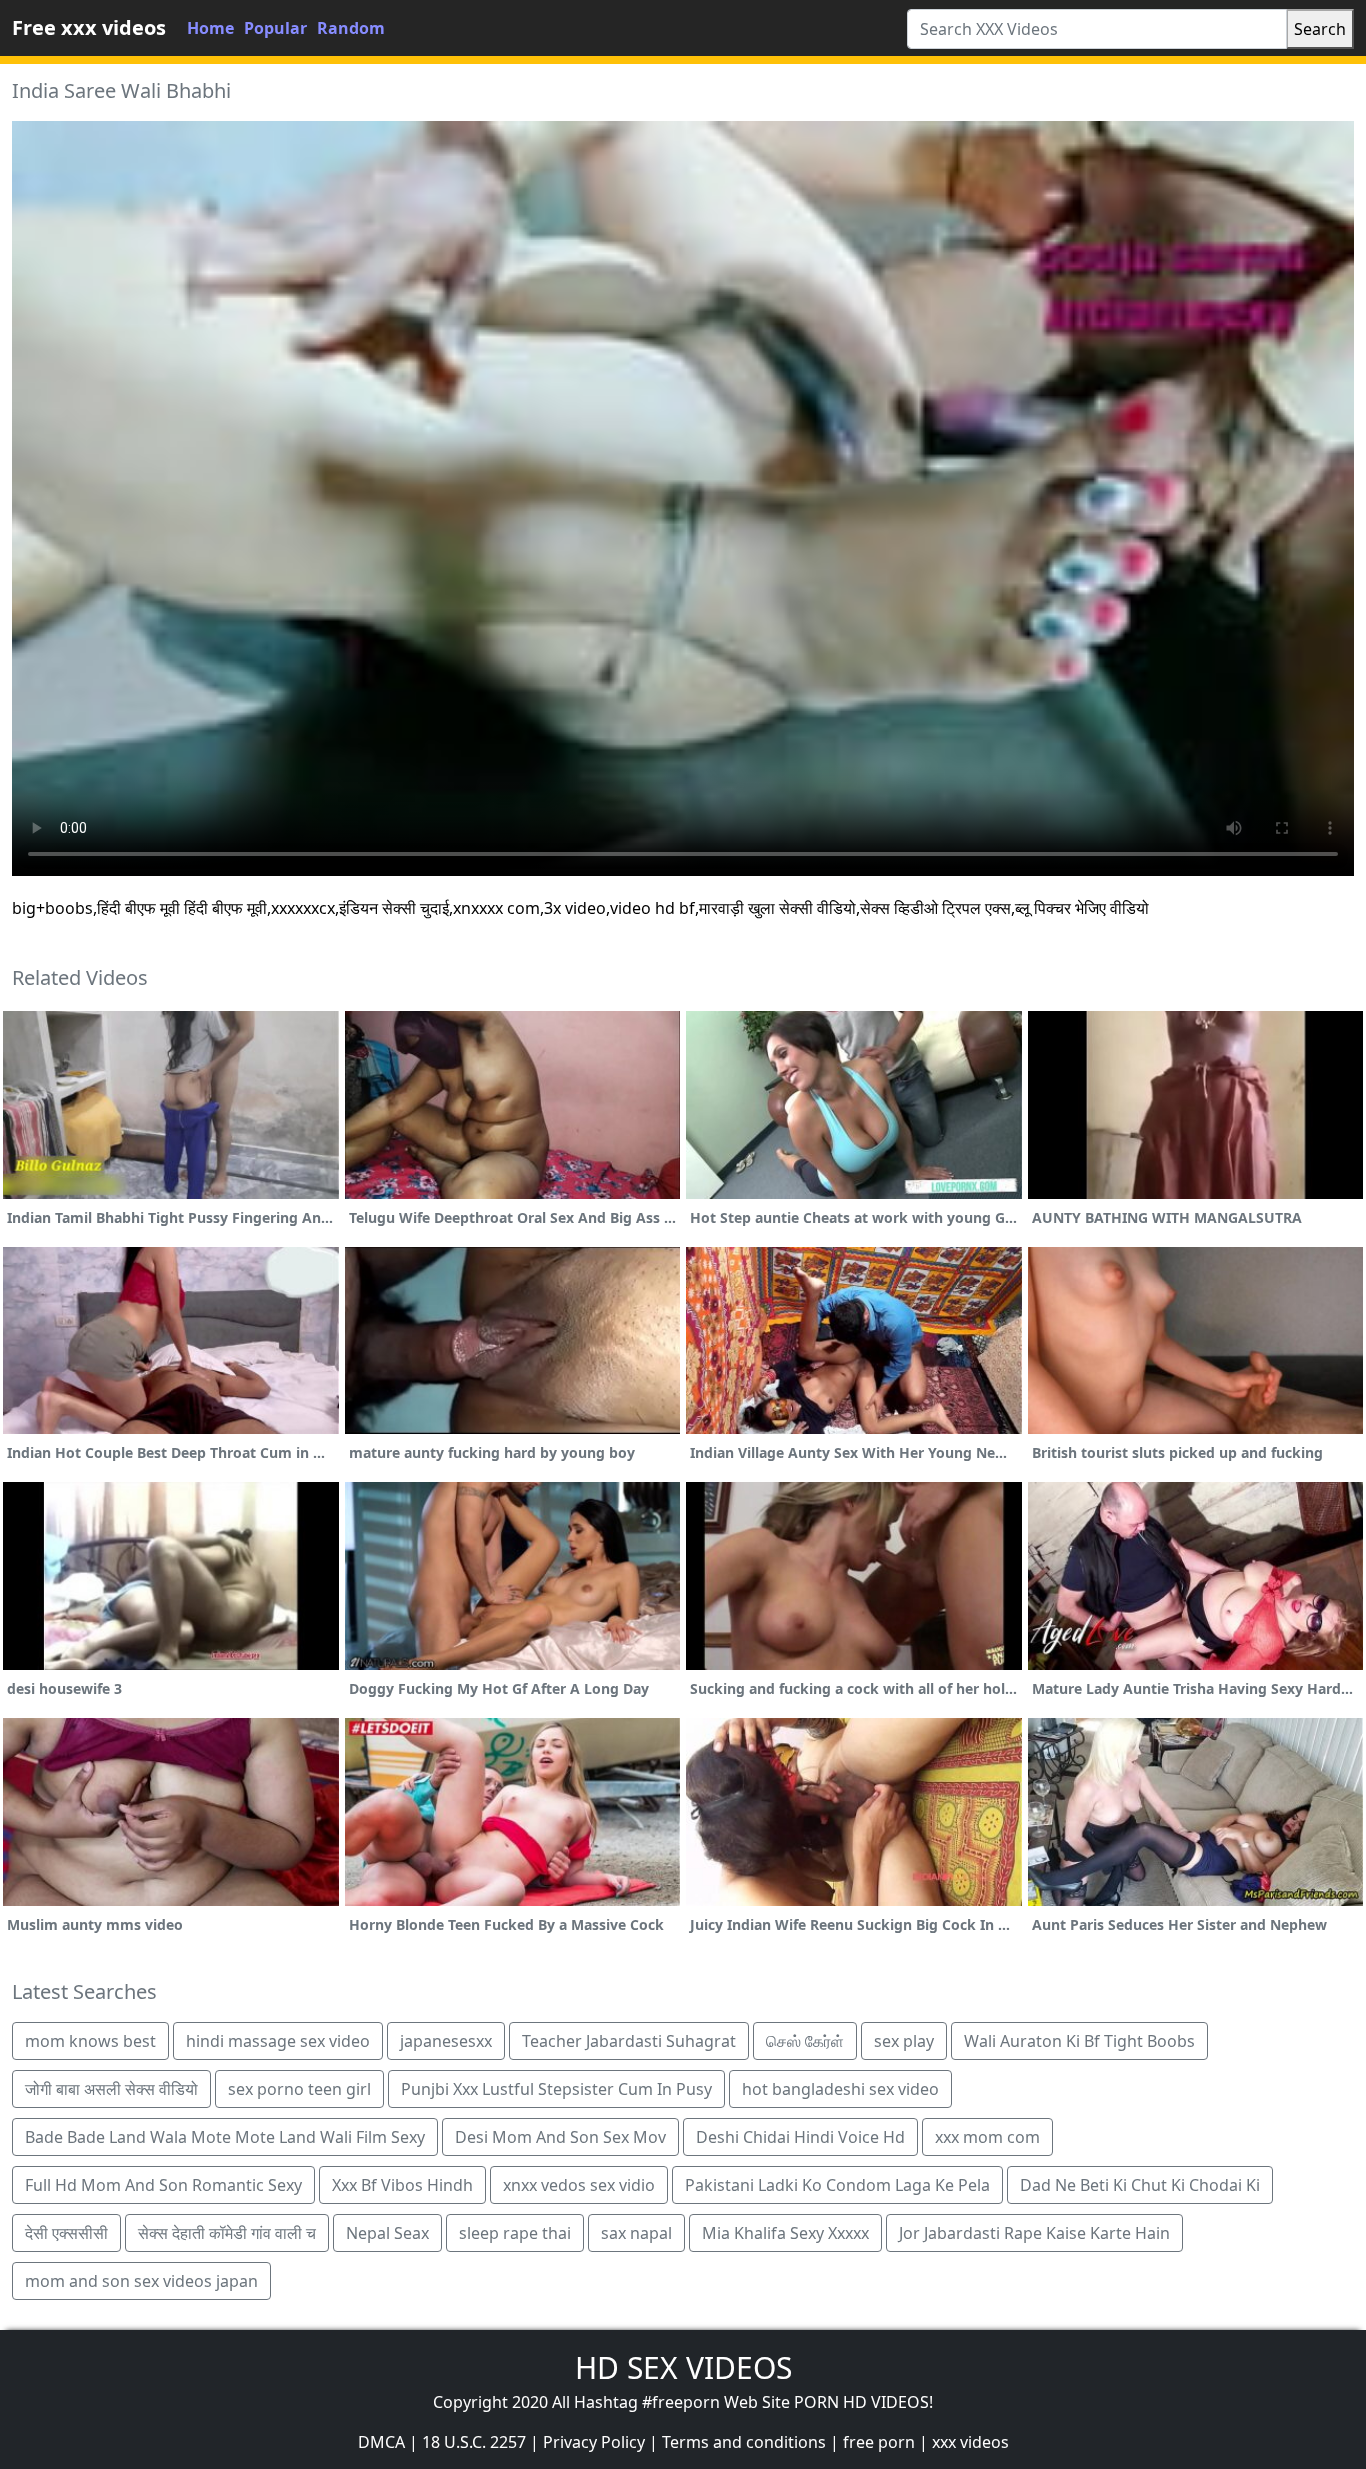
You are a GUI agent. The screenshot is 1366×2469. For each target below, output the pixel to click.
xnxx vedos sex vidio (579, 2185)
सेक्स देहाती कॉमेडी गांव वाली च (227, 2233)
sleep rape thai (515, 2233)
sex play (904, 2041)
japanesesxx (446, 2041)
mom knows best (90, 2041)
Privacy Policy (594, 2442)
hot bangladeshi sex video (840, 2089)
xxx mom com (987, 2137)
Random (351, 28)
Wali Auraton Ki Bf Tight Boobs (1079, 2041)
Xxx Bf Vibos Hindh (402, 2185)
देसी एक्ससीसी (66, 2233)
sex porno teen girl (299, 2089)
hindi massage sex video (278, 2041)
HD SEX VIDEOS (683, 2367)
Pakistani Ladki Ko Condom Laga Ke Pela (837, 2185)
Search (1320, 29)
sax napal (636, 2233)
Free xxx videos (89, 27)
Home (210, 28)
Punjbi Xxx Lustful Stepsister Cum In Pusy (556, 2089)
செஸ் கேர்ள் (805, 2041)
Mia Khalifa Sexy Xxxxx (785, 2233)
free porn (879, 2442)
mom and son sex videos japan (141, 2281)
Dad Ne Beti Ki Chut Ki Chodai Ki (1140, 2185)
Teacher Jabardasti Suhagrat (629, 2041)
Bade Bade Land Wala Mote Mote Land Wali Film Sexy (225, 2137)
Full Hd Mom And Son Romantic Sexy (163, 2185)
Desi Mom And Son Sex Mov (560, 2137)
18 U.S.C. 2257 (474, 2442)
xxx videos (970, 2442)
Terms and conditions (744, 2442)
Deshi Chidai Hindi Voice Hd (800, 2137)
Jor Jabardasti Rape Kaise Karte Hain (1034, 2233)
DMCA (381, 2442)
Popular (275, 28)
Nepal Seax (387, 2233)
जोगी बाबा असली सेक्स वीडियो (111, 2089)
